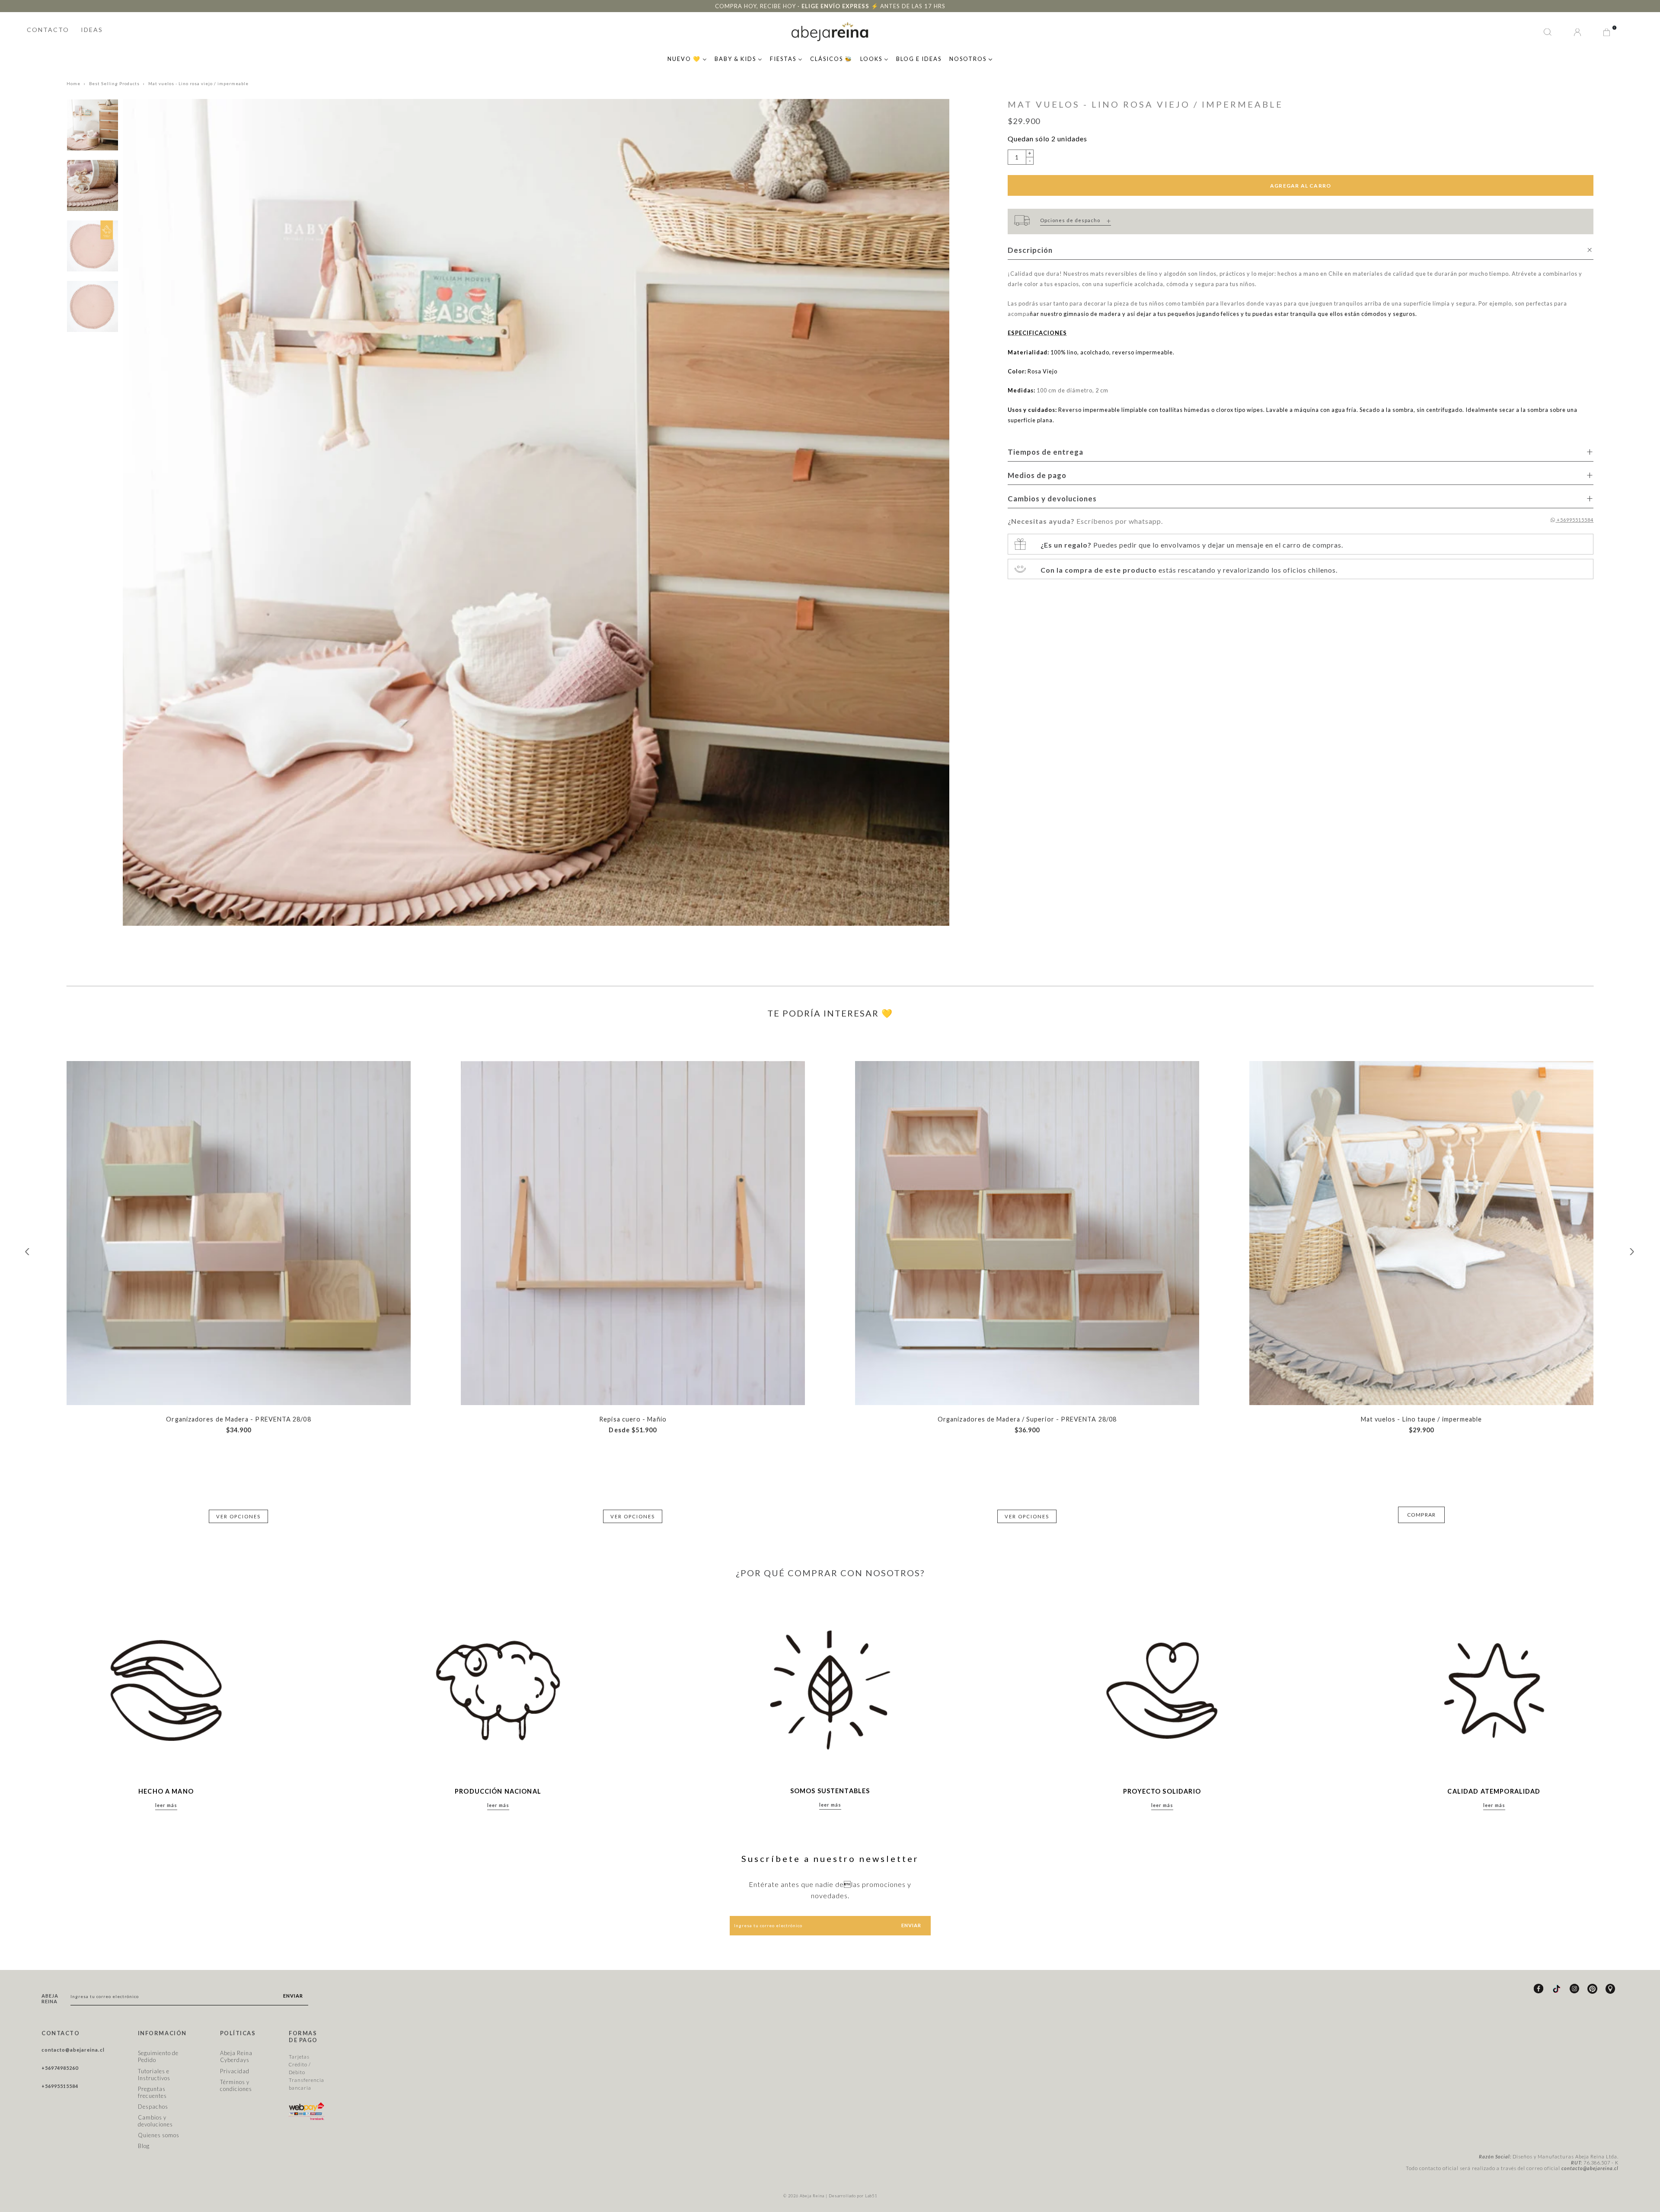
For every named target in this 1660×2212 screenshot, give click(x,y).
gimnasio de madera (1092, 314)
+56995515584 (1574, 520)
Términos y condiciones (236, 2085)
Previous (28, 1252)
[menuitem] (687, 58)
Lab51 (871, 2196)
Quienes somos (159, 2135)
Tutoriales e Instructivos (154, 2075)
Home (73, 84)
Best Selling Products (114, 84)
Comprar (1421, 1515)
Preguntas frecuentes (152, 2092)
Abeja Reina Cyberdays (236, 2056)
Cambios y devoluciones (155, 2121)
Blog (144, 2146)
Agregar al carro (1301, 186)
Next (1632, 1252)
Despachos (153, 2107)
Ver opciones (238, 1516)
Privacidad (235, 2071)
